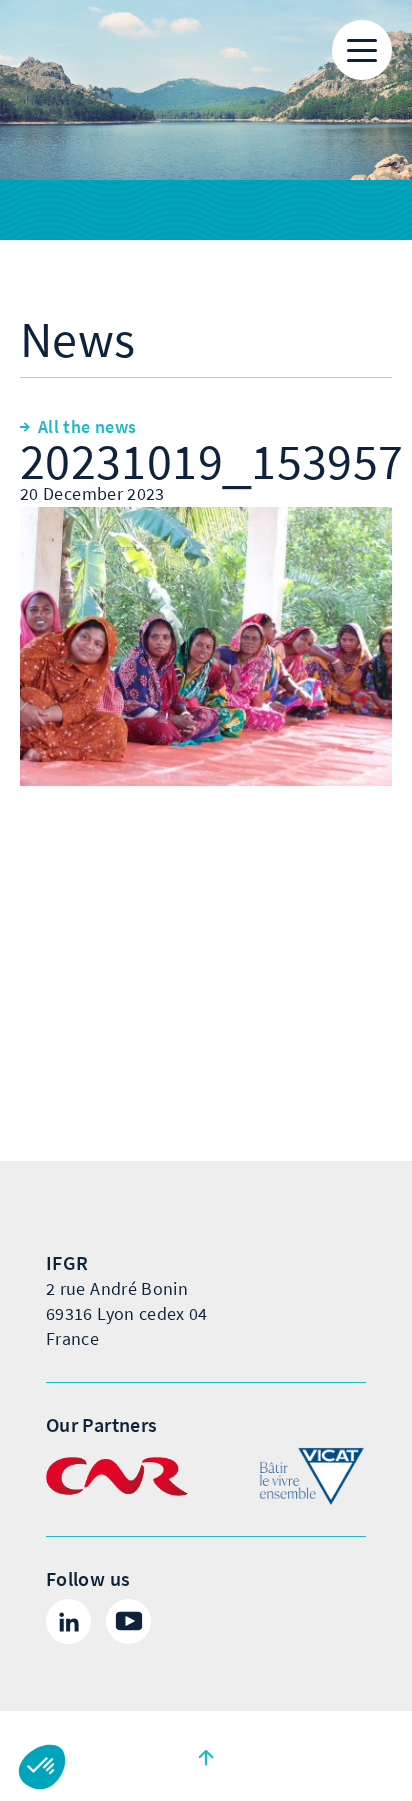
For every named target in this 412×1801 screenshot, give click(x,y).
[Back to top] (206, 1756)
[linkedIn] (68, 1621)
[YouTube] (128, 1621)
